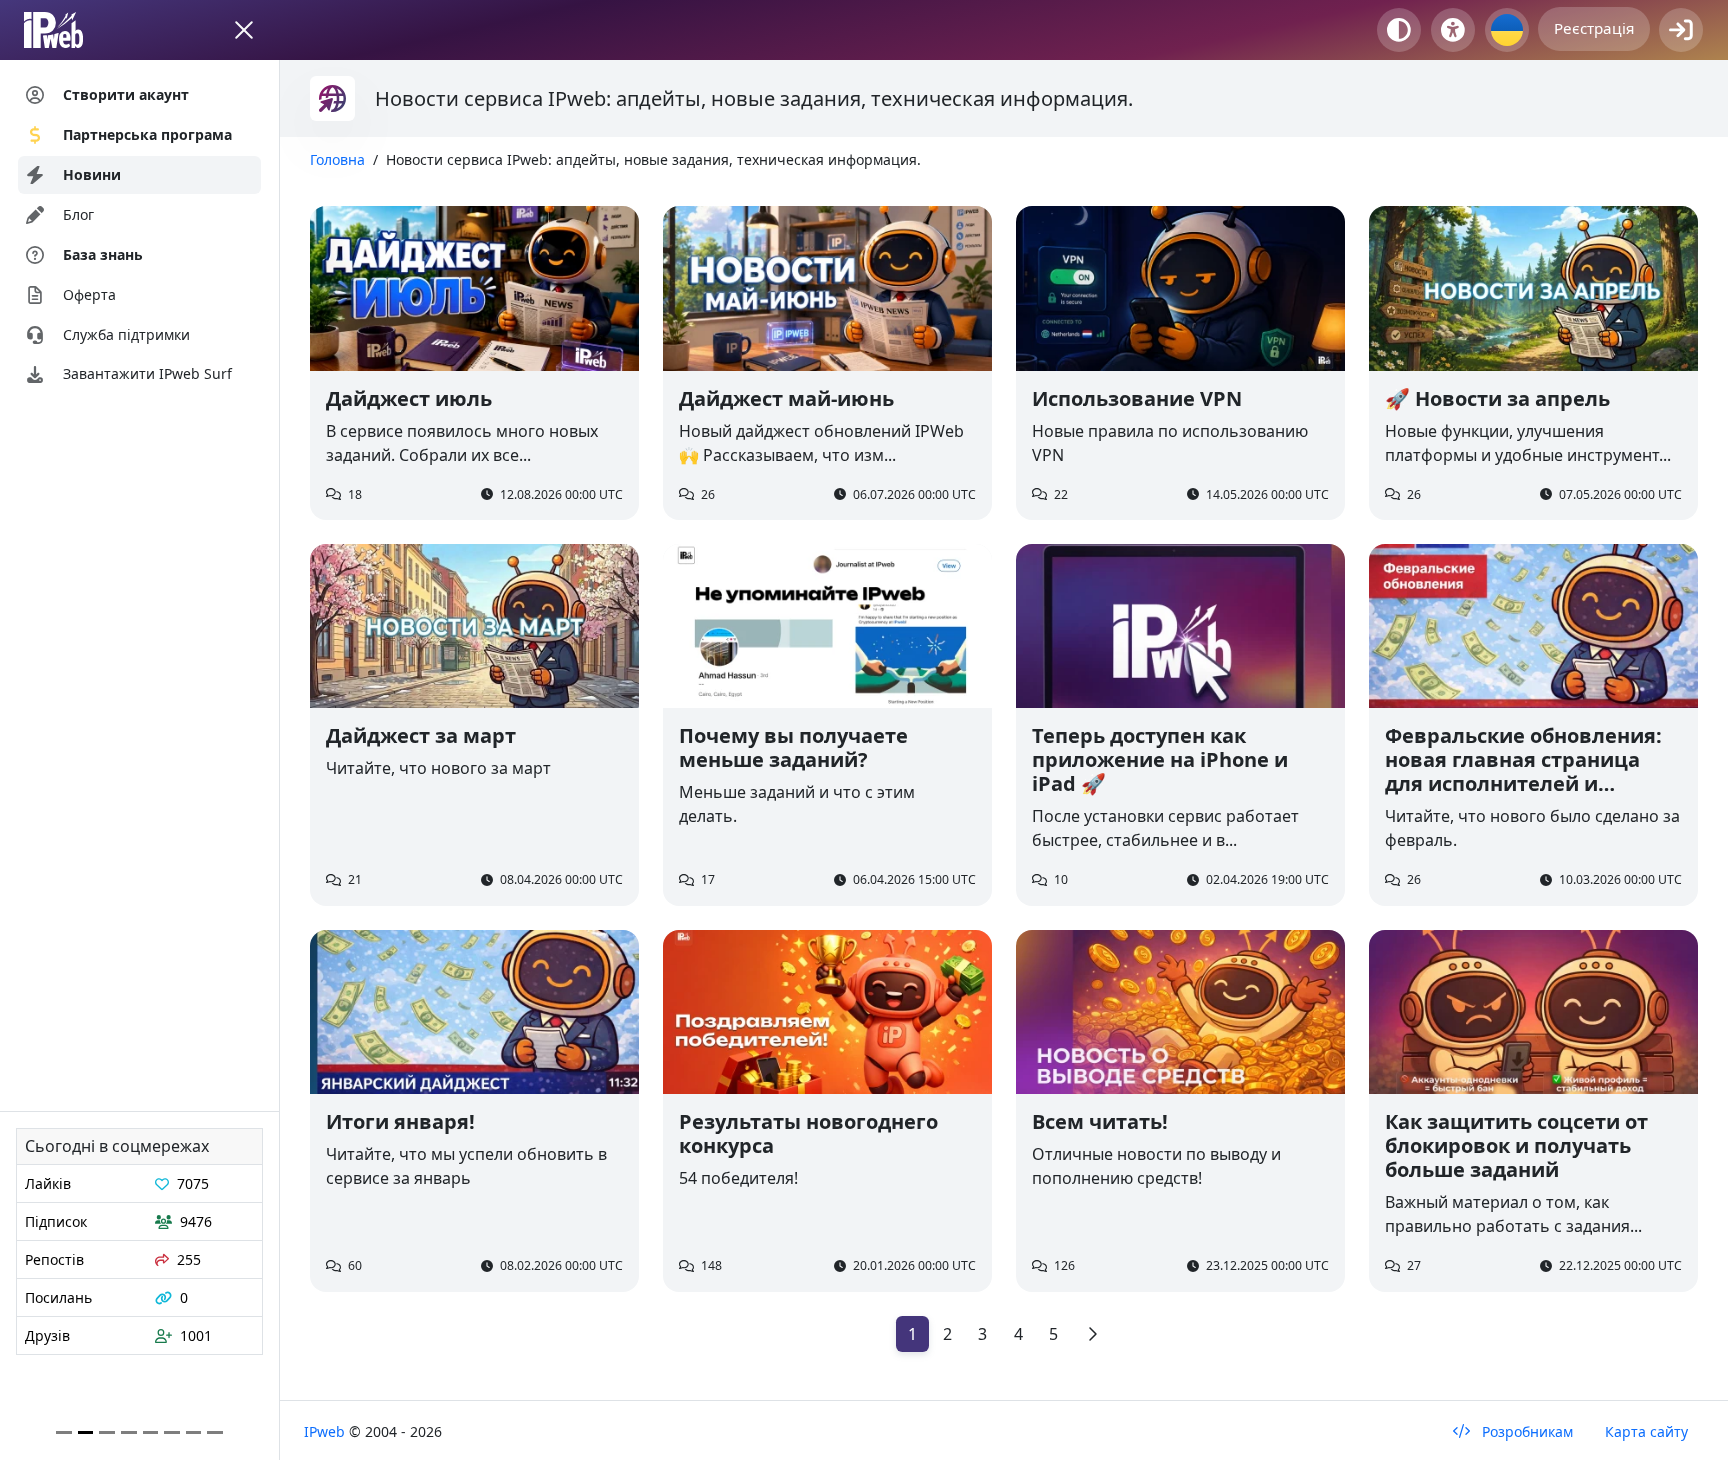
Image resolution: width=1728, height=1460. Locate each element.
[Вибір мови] (1507, 30)
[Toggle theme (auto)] (1399, 30)
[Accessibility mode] (1453, 30)
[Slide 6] (194, 1432)
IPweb (326, 1431)
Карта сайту (1646, 1431)
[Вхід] (1681, 30)
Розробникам (1525, 1431)
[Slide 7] (215, 1432)
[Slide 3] (129, 1432)
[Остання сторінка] (1092, 1334)
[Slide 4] (151, 1432)
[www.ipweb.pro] (72, 30)
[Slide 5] (172, 1432)
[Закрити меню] (244, 30)
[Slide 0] (64, 1432)
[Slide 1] (86, 1432)
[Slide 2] (107, 1432)
